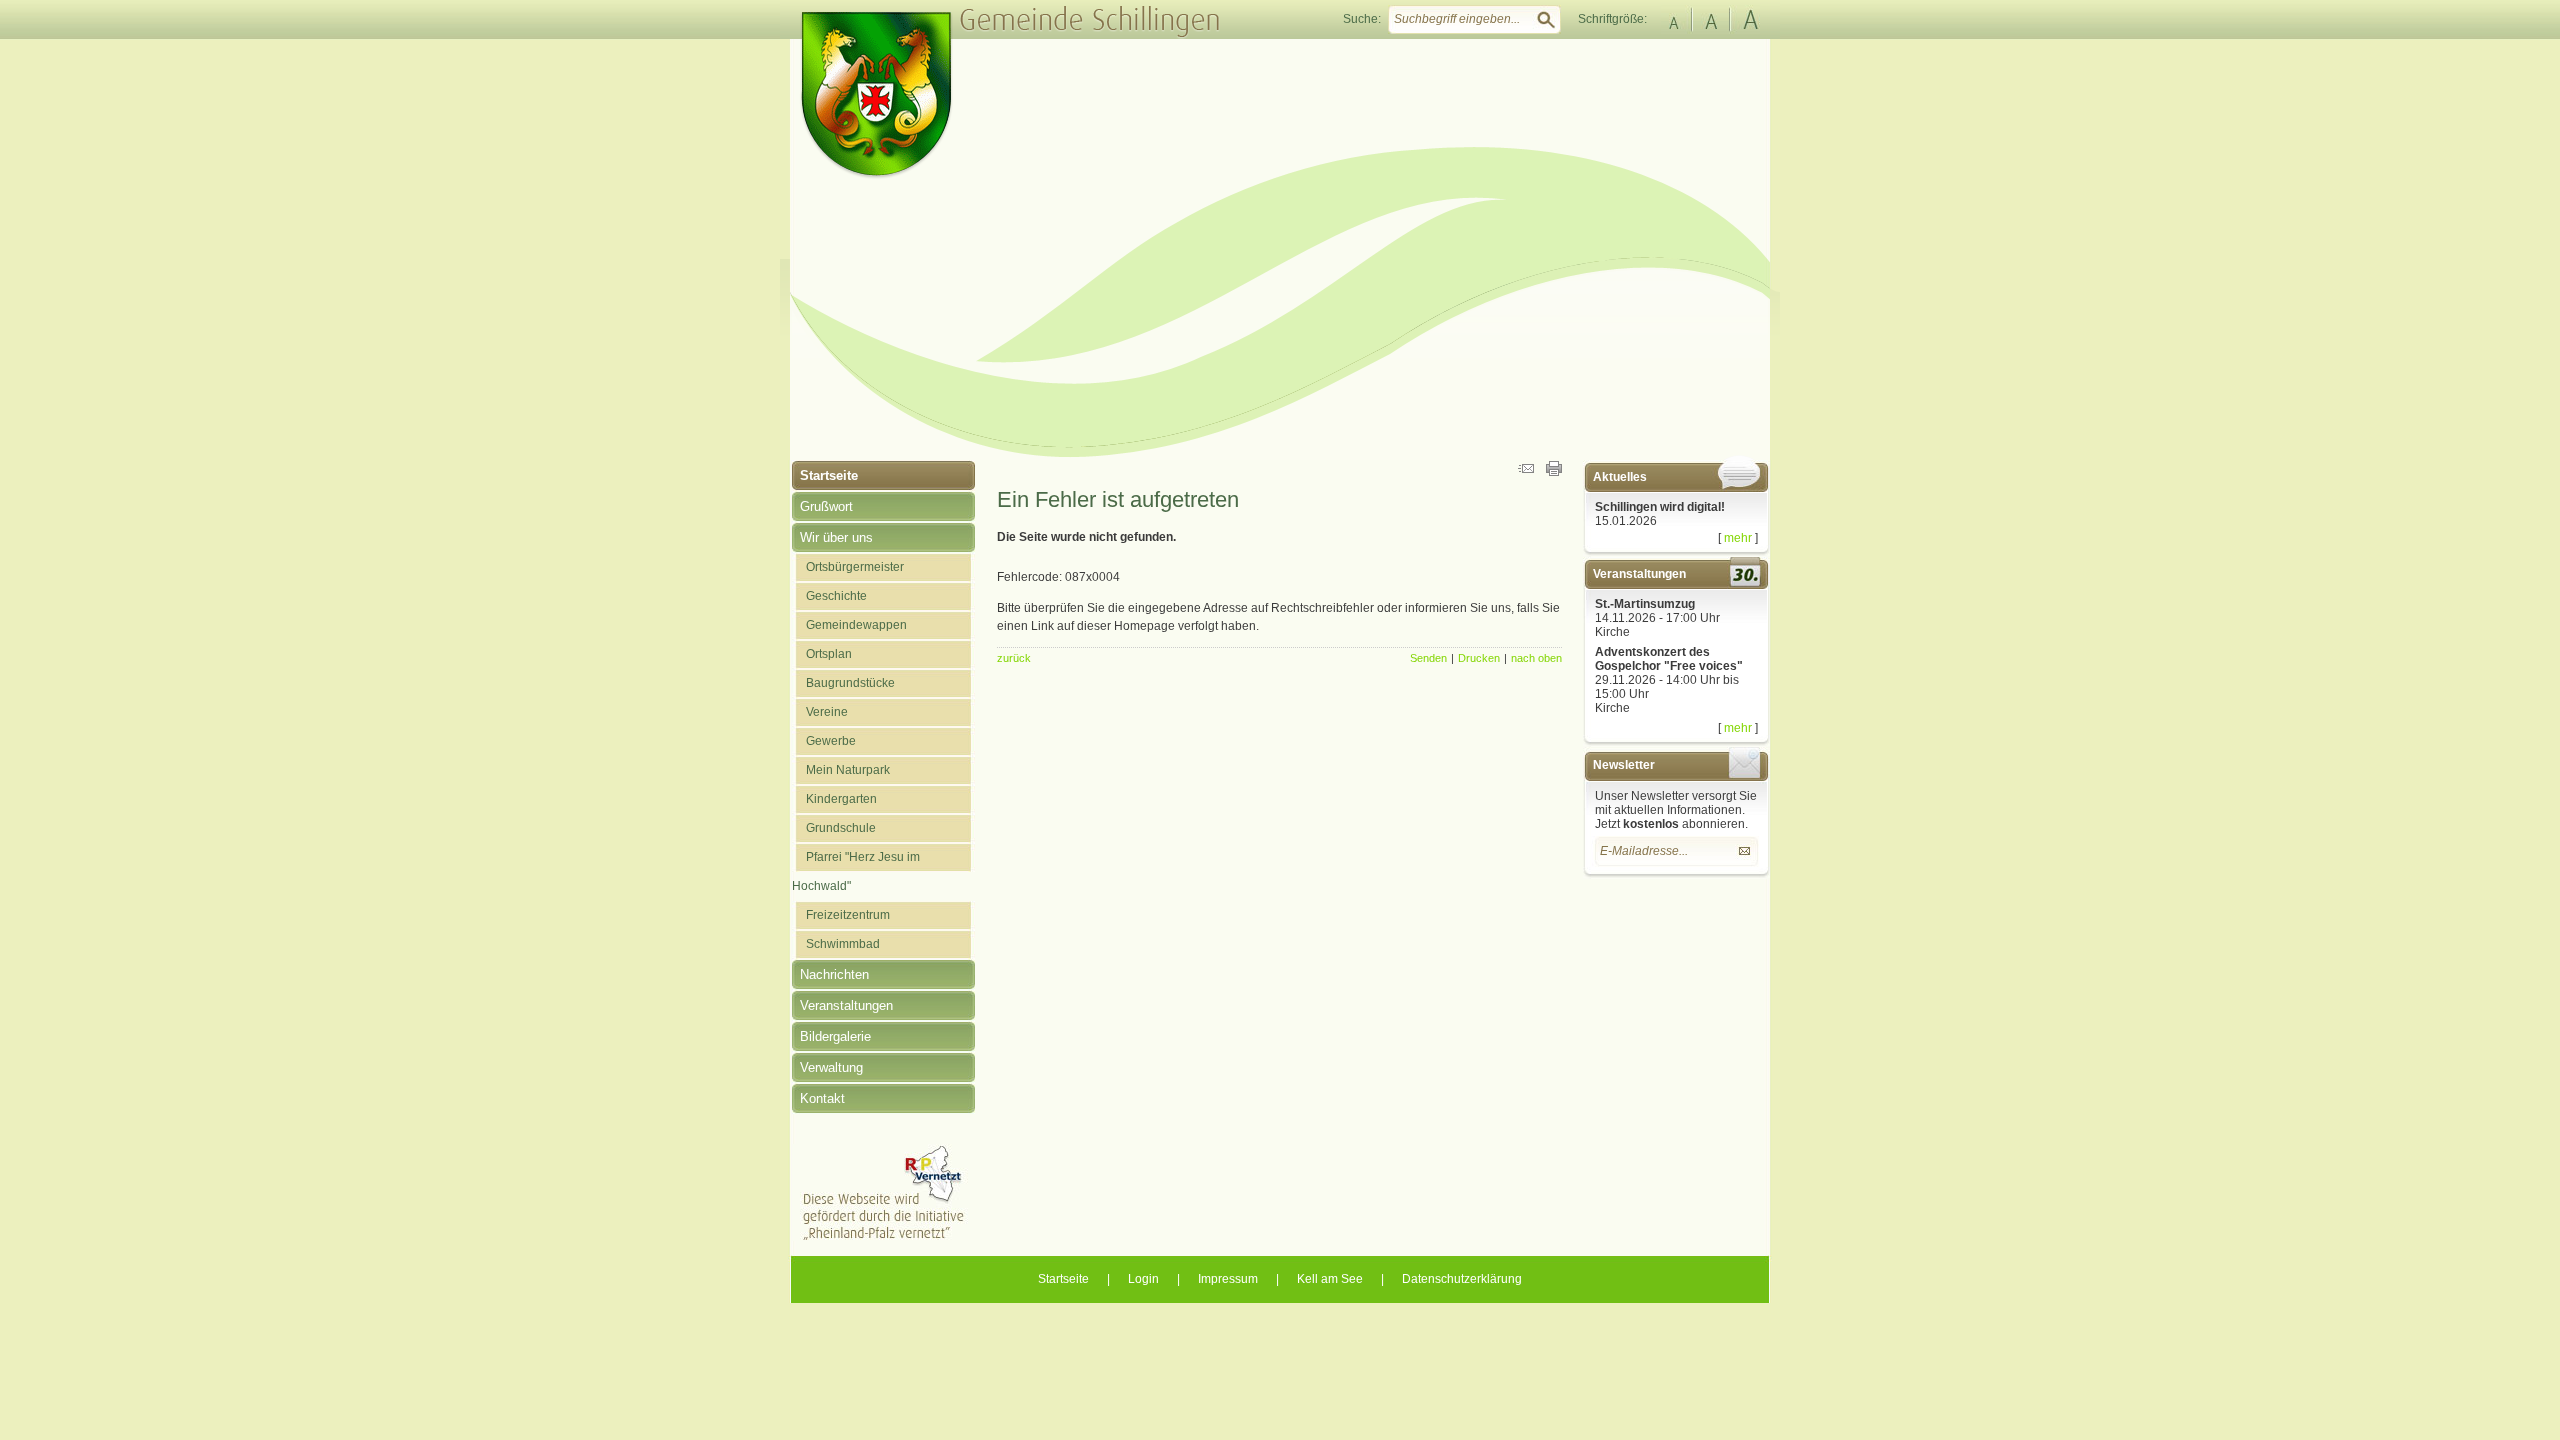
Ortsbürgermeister (855, 567)
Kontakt (822, 1098)
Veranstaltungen (846, 1005)
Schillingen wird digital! (1660, 507)
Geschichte (836, 596)
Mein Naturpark (848, 770)
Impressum (1228, 1279)
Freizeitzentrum (848, 915)
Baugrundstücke (850, 683)
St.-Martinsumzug (1645, 604)
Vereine (827, 712)
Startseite (829, 475)
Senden (1428, 658)
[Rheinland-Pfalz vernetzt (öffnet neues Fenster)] (883, 1237)
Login (1143, 1279)
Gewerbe (831, 741)
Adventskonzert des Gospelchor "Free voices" (1669, 659)
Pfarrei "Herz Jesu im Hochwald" (856, 871)
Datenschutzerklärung (1462, 1279)
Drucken (1479, 658)
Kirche (1612, 632)
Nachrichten (834, 974)
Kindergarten (841, 799)
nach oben (1536, 658)
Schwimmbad (843, 944)
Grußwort (826, 506)
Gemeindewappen (856, 625)
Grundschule (841, 828)
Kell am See (1330, 1279)
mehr (1738, 538)
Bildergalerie (835, 1036)
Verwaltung (831, 1067)
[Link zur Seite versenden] (1526, 472)
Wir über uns (836, 537)
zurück (1014, 658)
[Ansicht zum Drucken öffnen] (1554, 472)
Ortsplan (829, 654)
